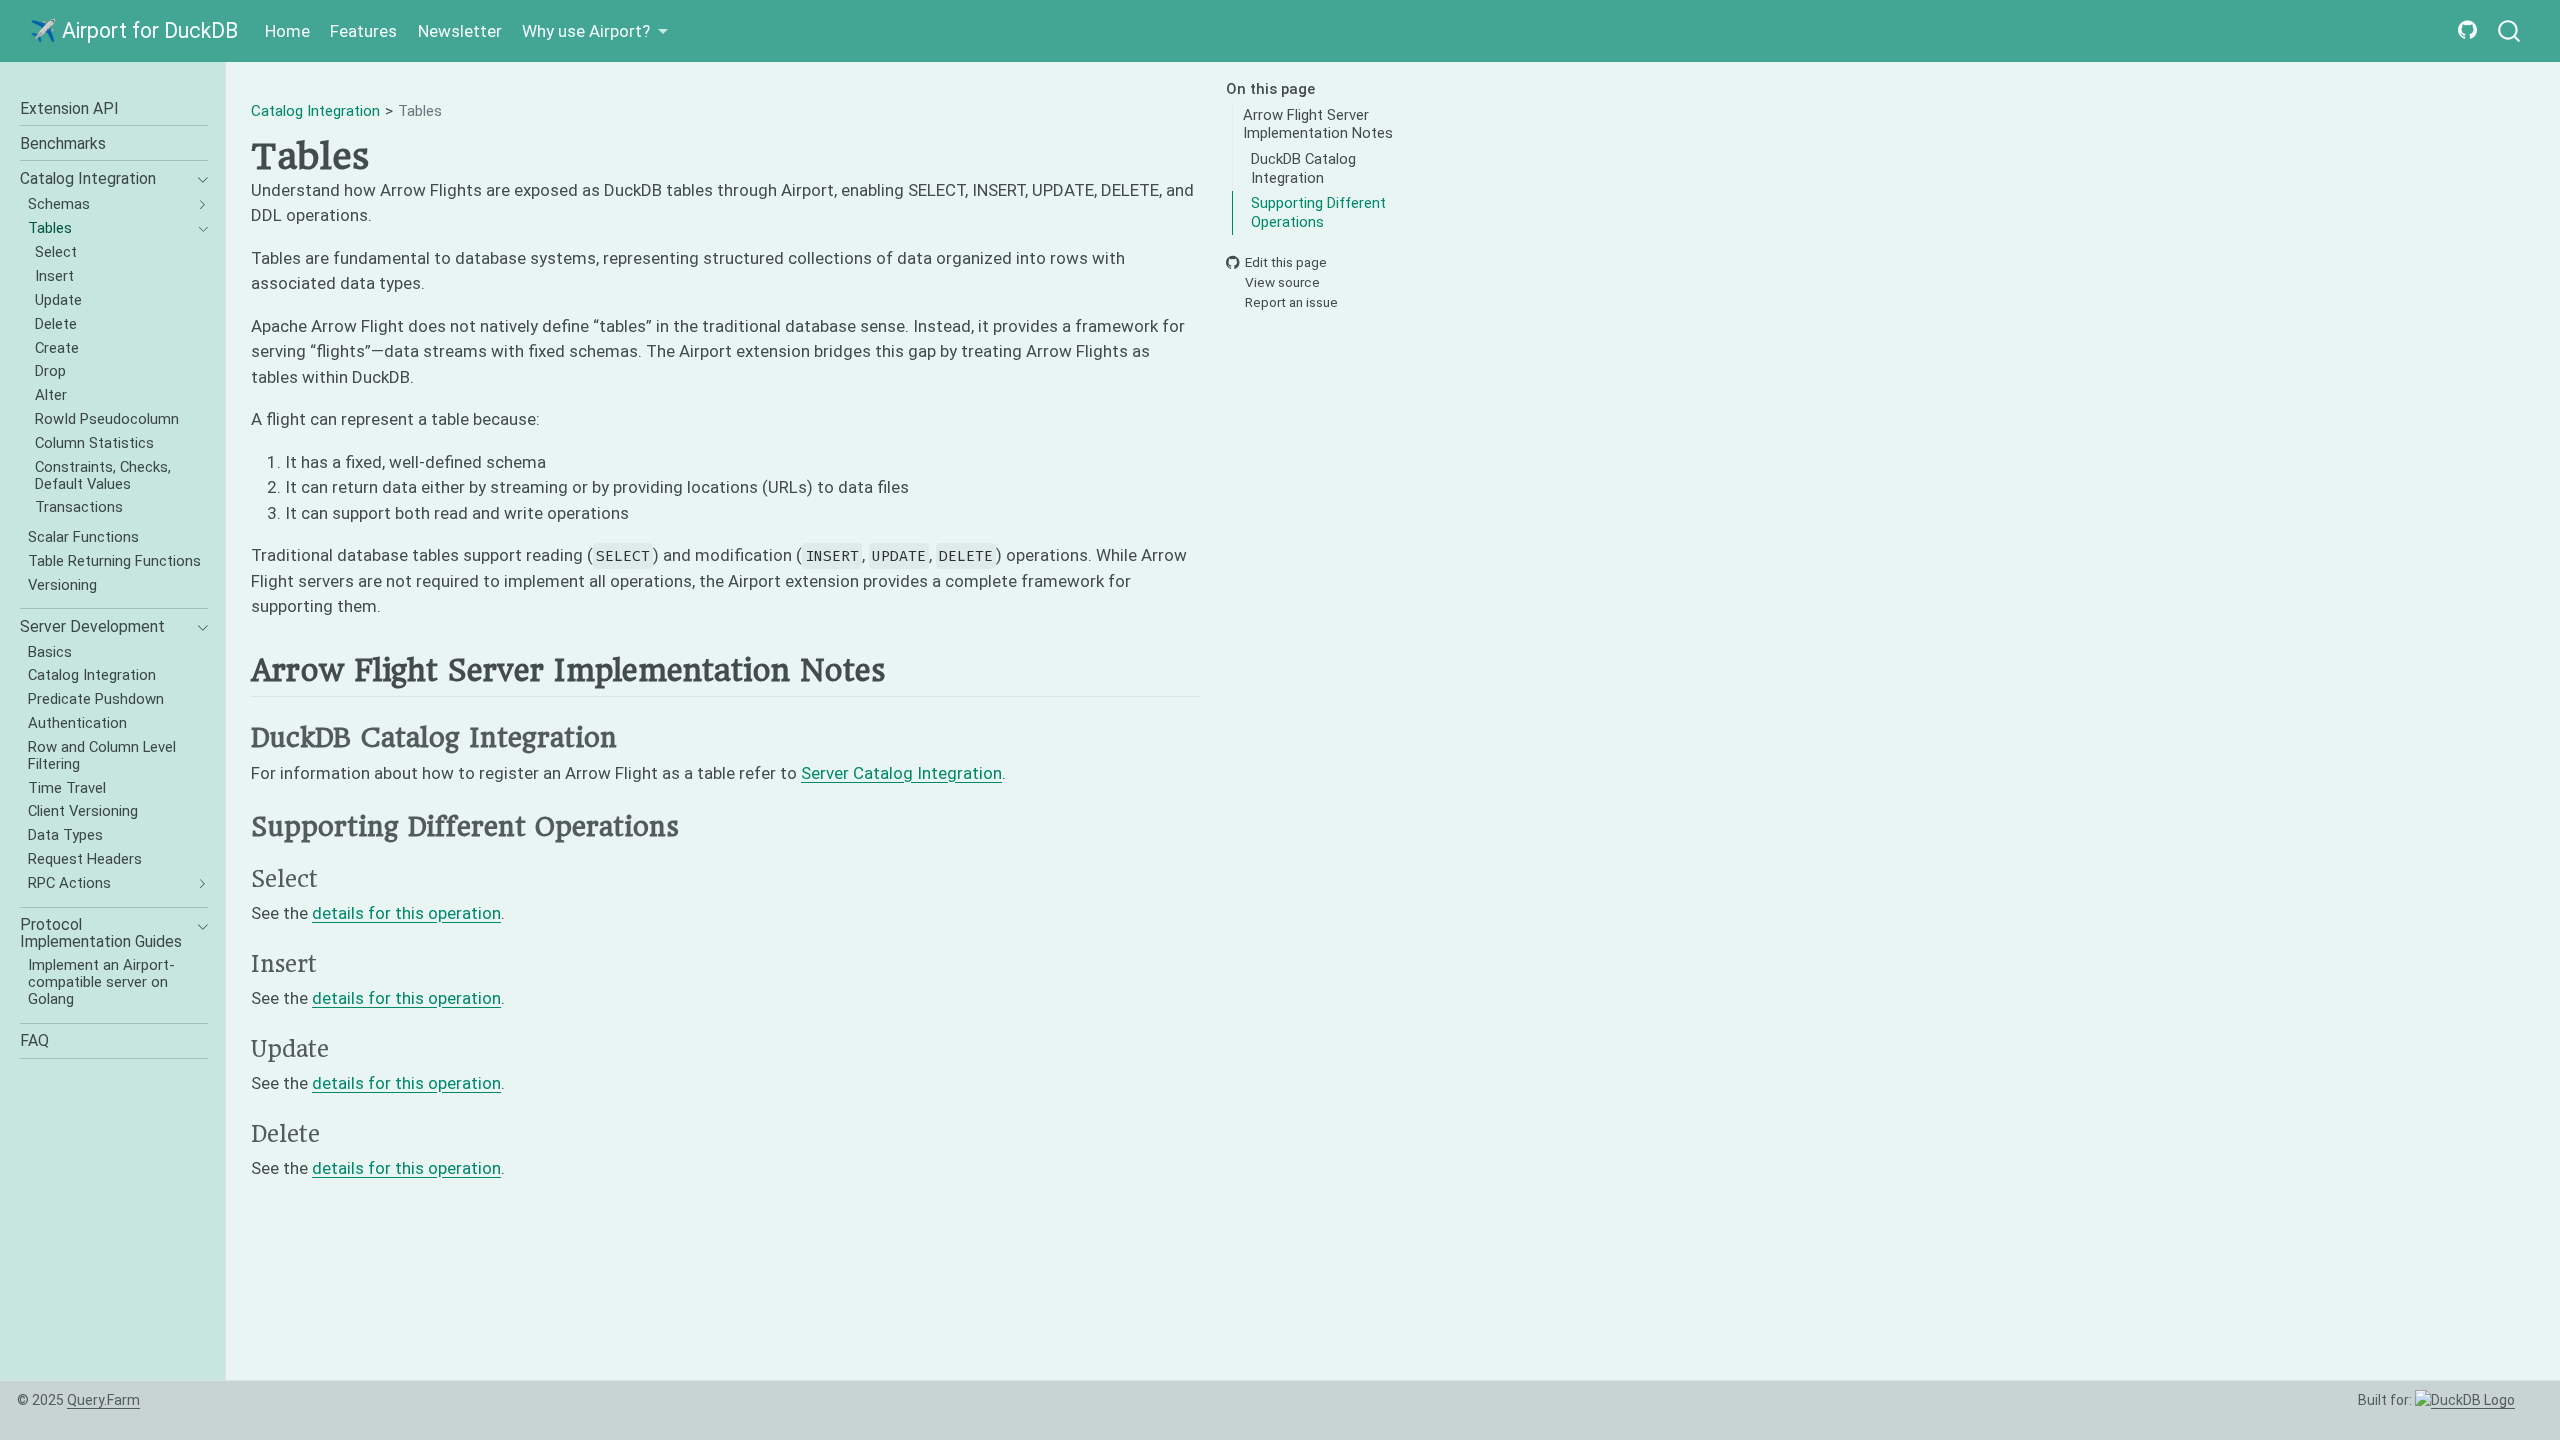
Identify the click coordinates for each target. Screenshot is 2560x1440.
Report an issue (1291, 303)
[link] (595, 31)
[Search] (2509, 31)
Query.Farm (103, 1400)
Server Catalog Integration (901, 773)
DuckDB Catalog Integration (1303, 168)
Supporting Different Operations (1318, 212)
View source (1282, 282)
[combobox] (2510, 31)
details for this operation (406, 913)
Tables (420, 111)
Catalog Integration (315, 111)
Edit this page (1286, 262)
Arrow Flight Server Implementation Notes (1318, 124)
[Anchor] (904, 669)
